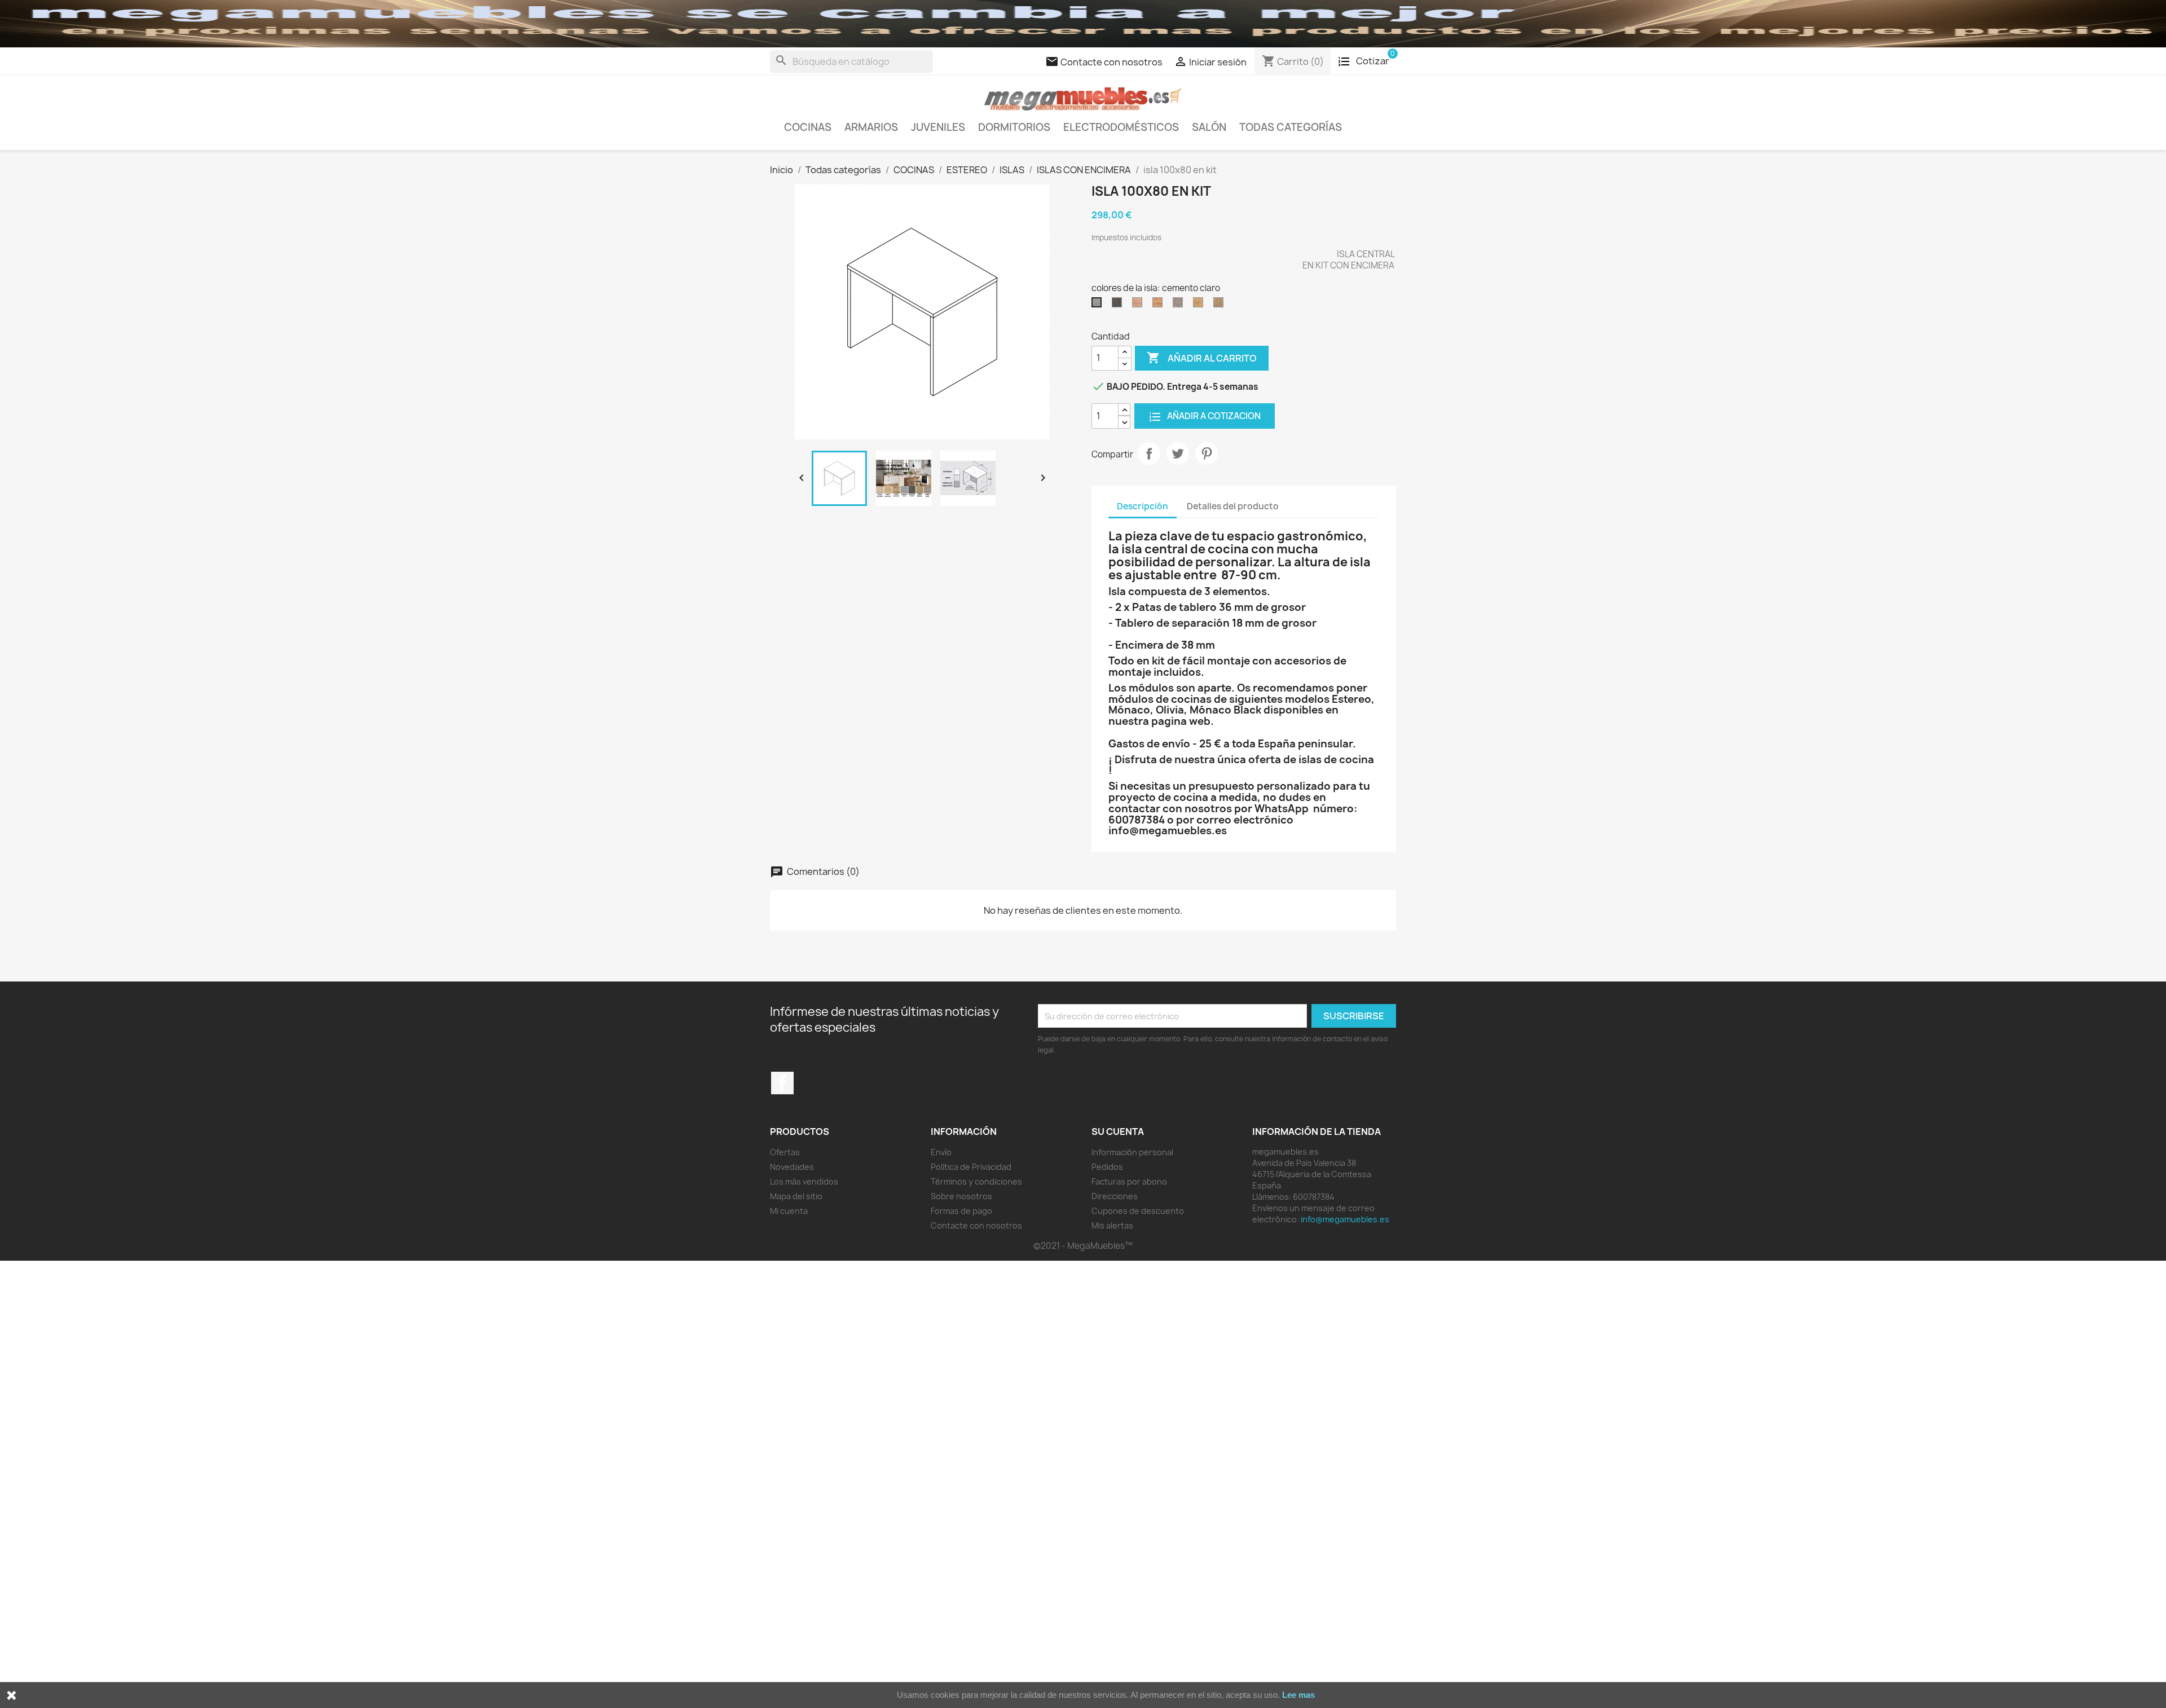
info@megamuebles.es (1345, 1219)
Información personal (1132, 1152)
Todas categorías (1291, 127)
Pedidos (1107, 1167)
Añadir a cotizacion (1213, 416)
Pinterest (1207, 454)
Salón (1209, 127)
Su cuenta (1118, 1132)
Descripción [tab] (1143, 506)
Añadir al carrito (1202, 358)
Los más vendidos (804, 1181)
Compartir (1149, 454)
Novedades (792, 1167)
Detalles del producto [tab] (1233, 506)
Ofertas (785, 1152)
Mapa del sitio (796, 1196)
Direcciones (1115, 1196)
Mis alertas (1112, 1225)
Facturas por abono (1129, 1181)
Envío (941, 1152)
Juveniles (938, 127)
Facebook (782, 1083)
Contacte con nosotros (976, 1225)
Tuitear (1178, 454)
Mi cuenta (789, 1211)
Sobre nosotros (961, 1196)
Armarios (871, 127)
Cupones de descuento (1138, 1211)
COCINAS (808, 127)
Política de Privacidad (971, 1167)
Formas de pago (961, 1211)
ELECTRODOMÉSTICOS (1121, 127)
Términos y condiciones (976, 1181)
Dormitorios (1014, 127)
